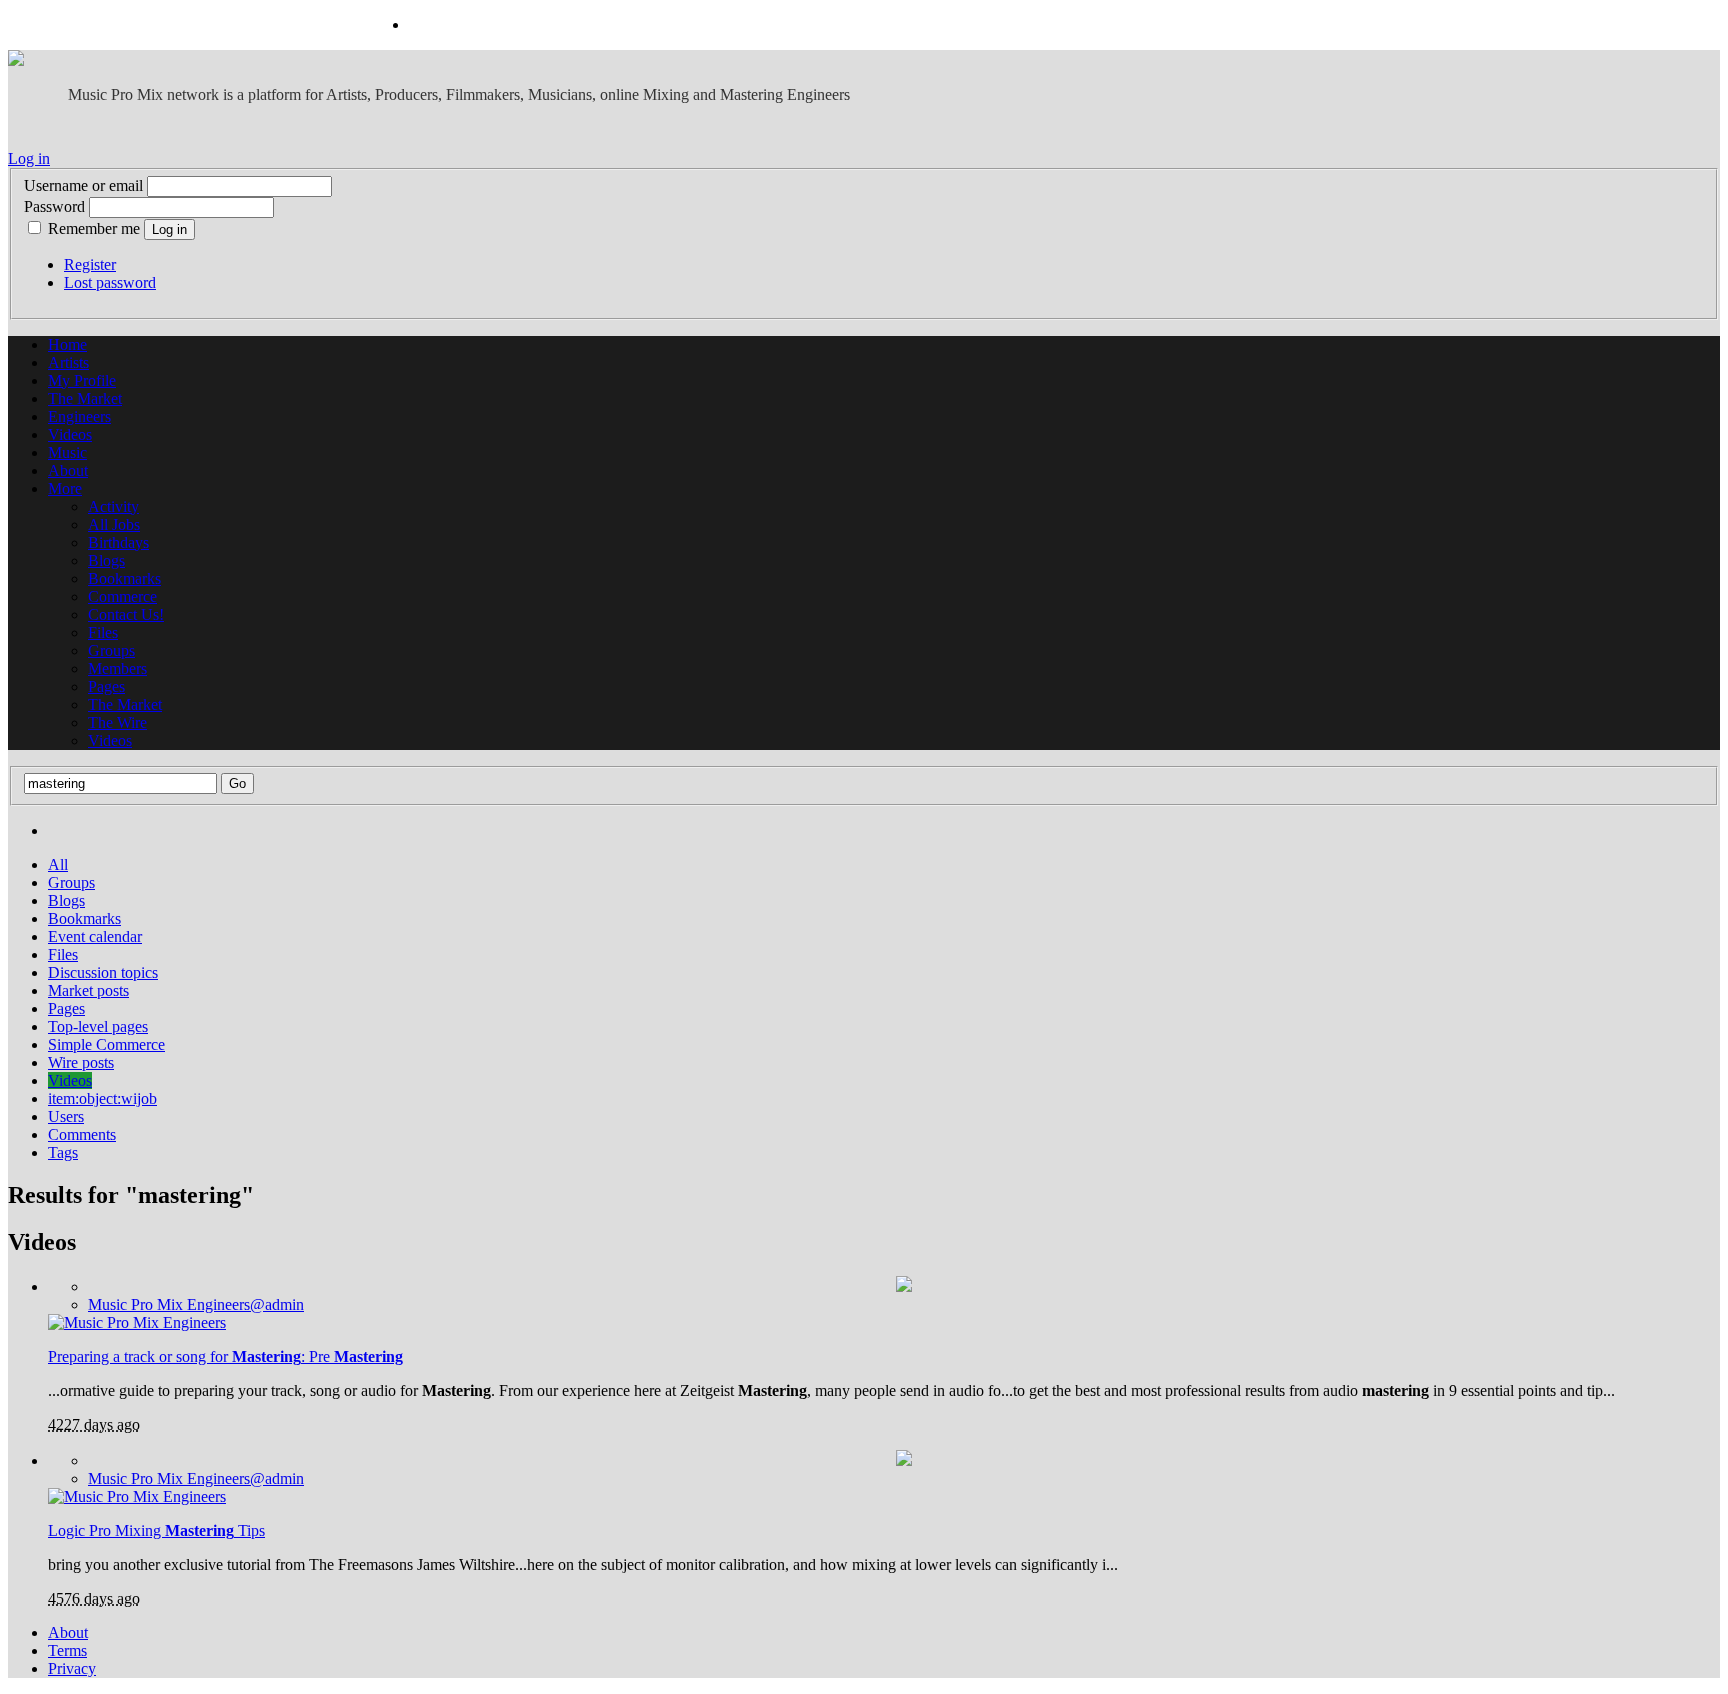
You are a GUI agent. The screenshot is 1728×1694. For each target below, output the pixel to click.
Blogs (106, 560)
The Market (85, 398)
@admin (196, 1304)
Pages (106, 686)
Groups (111, 650)
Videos (70, 434)
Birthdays (118, 542)
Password (54, 206)
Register (90, 264)
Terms (67, 1650)
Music (67, 452)
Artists (68, 362)
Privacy (72, 1668)
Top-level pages (98, 1026)
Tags (63, 1152)
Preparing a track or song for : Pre (225, 1356)
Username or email (83, 185)
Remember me (94, 228)
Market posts (88, 990)
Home (67, 344)
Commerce (122, 596)
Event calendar (95, 936)
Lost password (110, 282)
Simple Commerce (106, 1044)
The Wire (117, 722)
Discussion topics (103, 972)
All (58, 864)
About (68, 470)
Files (103, 632)
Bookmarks (124, 578)
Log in (29, 158)
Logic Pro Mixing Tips (156, 1530)
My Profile (82, 380)
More (65, 488)
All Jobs (114, 524)
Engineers (79, 416)
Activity (113, 506)
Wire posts (81, 1062)
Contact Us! (126, 614)
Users (66, 1116)
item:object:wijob (102, 1098)
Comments (82, 1134)
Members (117, 668)
